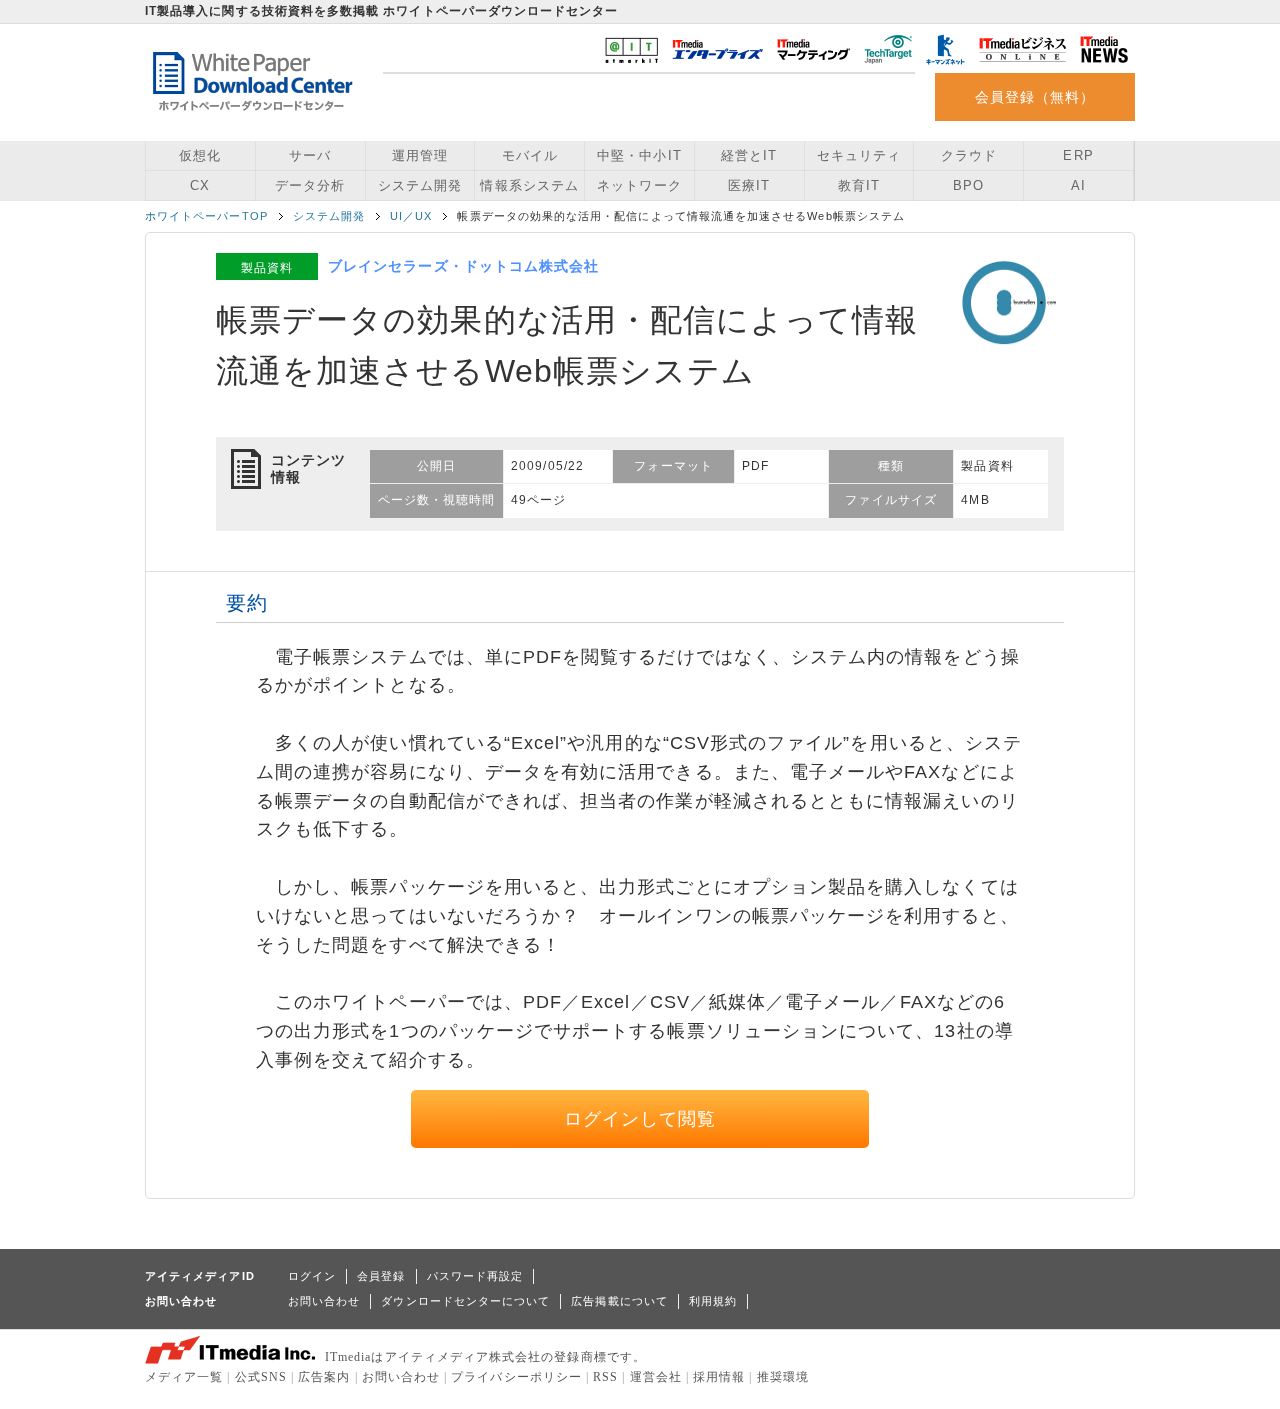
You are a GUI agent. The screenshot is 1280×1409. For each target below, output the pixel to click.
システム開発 (420, 185)
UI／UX (411, 216)
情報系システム (529, 185)
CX (200, 185)
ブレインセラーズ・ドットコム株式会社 (463, 266)
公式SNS (261, 1377)
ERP (1078, 155)
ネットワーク (639, 185)
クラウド (969, 155)
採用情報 (719, 1377)
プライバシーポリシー (516, 1377)
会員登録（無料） (1035, 97)
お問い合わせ (324, 1301)
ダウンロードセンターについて (465, 1301)
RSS (605, 1377)
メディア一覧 (184, 1377)
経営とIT (749, 155)
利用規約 (713, 1301)
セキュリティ (859, 155)
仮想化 (200, 155)
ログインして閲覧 (640, 1119)
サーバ (310, 155)
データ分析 (310, 185)
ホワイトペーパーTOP (206, 216)
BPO (968, 185)
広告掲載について (619, 1301)
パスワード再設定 (475, 1276)
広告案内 (324, 1377)
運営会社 (656, 1377)
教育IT (859, 185)
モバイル (530, 155)
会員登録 (381, 1276)
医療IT (749, 185)
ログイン (312, 1276)
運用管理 (420, 155)
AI (1078, 185)
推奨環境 (783, 1377)
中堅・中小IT (639, 155)
